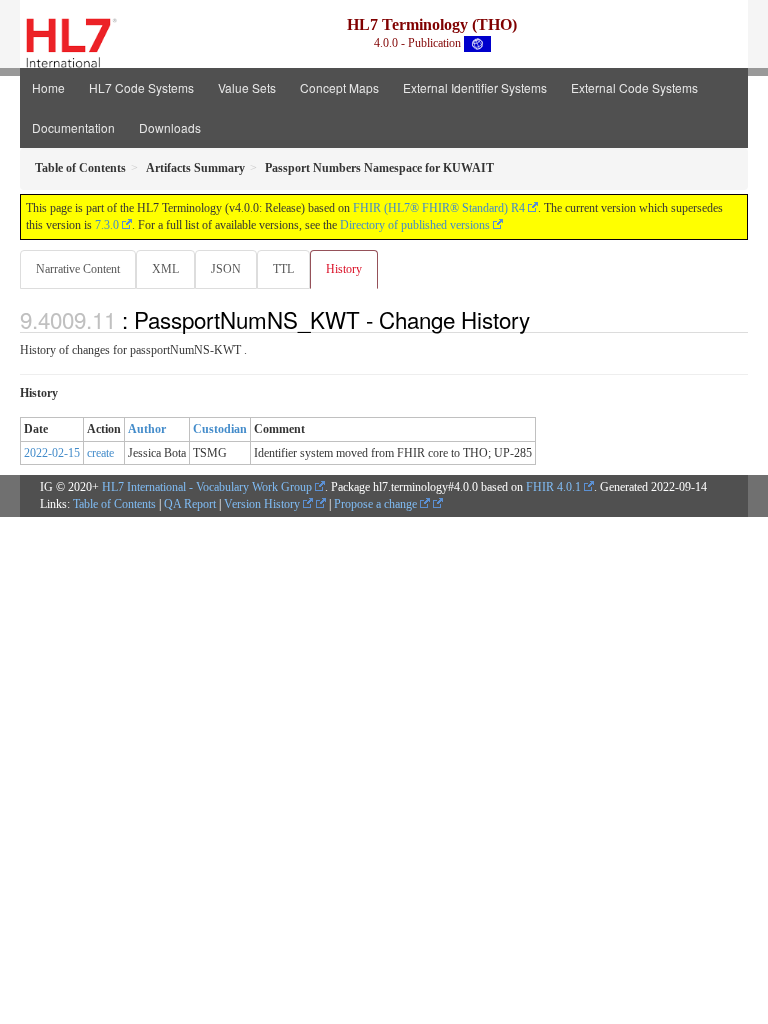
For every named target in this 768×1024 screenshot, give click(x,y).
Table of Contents (114, 504)
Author (147, 429)
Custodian (220, 429)
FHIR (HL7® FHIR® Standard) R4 (439, 208)
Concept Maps (339, 87)
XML (165, 269)
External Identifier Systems (475, 87)
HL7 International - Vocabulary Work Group (207, 487)
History (344, 269)
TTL (283, 269)
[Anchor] (541, 319)
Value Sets (247, 87)
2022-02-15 (52, 453)
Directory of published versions (415, 225)
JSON (226, 269)
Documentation (73, 127)
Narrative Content (78, 269)
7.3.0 (107, 225)
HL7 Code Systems (141, 87)
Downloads (170, 127)
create (100, 453)
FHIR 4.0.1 (553, 487)
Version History (263, 504)
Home (48, 87)
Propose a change (377, 504)
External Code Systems (634, 87)
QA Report (190, 504)
